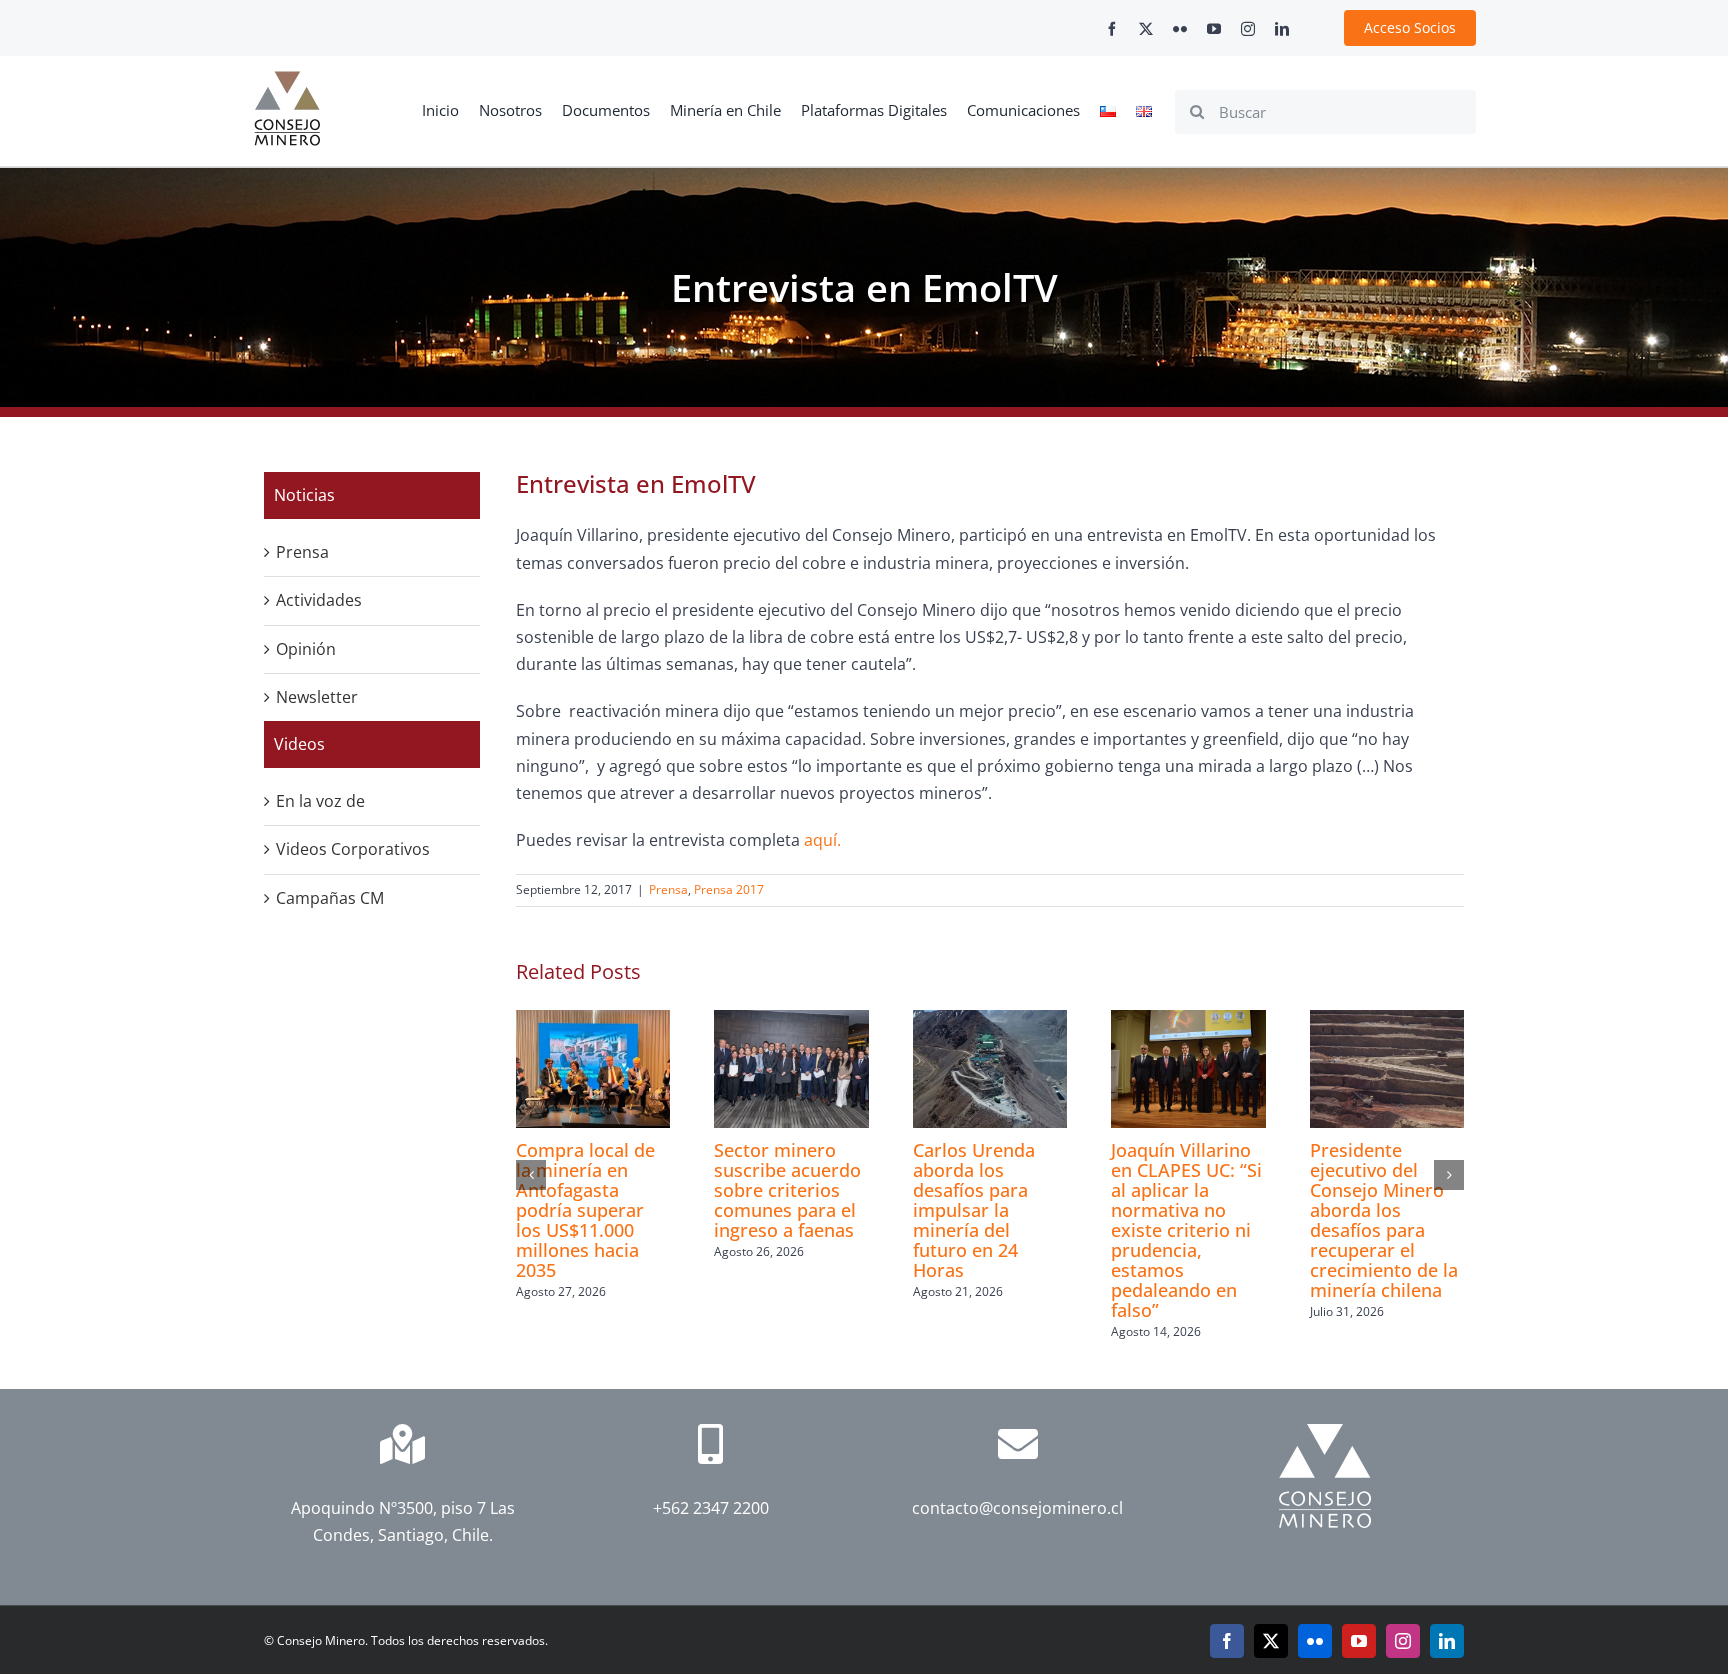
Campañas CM (330, 898)
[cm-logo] (287, 79)
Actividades (319, 600)
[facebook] (1112, 29)
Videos (299, 744)
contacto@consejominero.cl (1017, 1508)
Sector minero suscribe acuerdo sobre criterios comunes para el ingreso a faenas (787, 1190)
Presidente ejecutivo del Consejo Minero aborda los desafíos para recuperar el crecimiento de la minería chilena (1384, 1220)
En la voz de (320, 801)
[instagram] (1248, 29)
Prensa (668, 889)
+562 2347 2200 (710, 1508)
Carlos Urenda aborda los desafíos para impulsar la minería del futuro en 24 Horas (974, 1210)
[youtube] (1214, 29)
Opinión (306, 649)
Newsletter (317, 697)
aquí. (822, 840)
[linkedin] (1282, 29)
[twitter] (1146, 29)
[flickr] (1180, 29)
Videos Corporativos (353, 849)
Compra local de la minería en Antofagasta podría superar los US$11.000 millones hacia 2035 (585, 1210)
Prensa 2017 (729, 889)
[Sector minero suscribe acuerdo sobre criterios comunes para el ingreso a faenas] (791, 1021)
